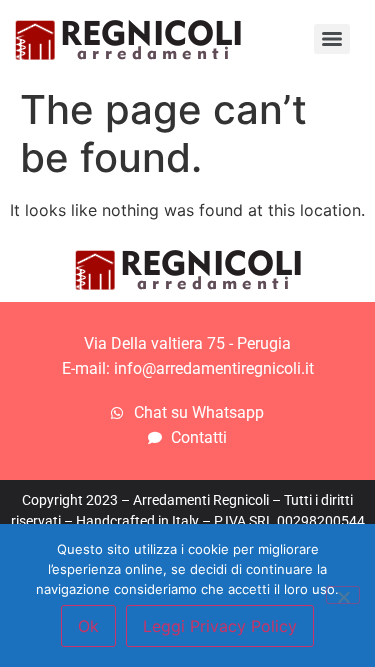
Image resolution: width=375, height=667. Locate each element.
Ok (88, 626)
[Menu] (332, 39)
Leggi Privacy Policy (220, 626)
